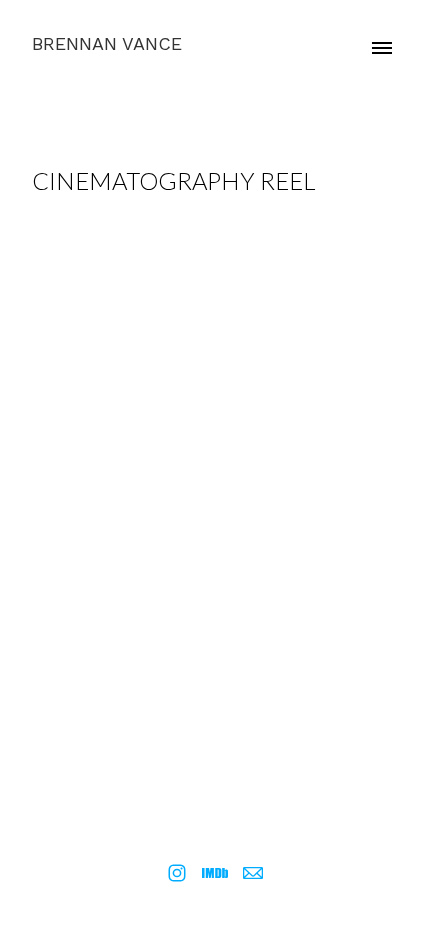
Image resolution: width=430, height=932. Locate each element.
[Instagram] (177, 873)
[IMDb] (215, 873)
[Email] (253, 873)
